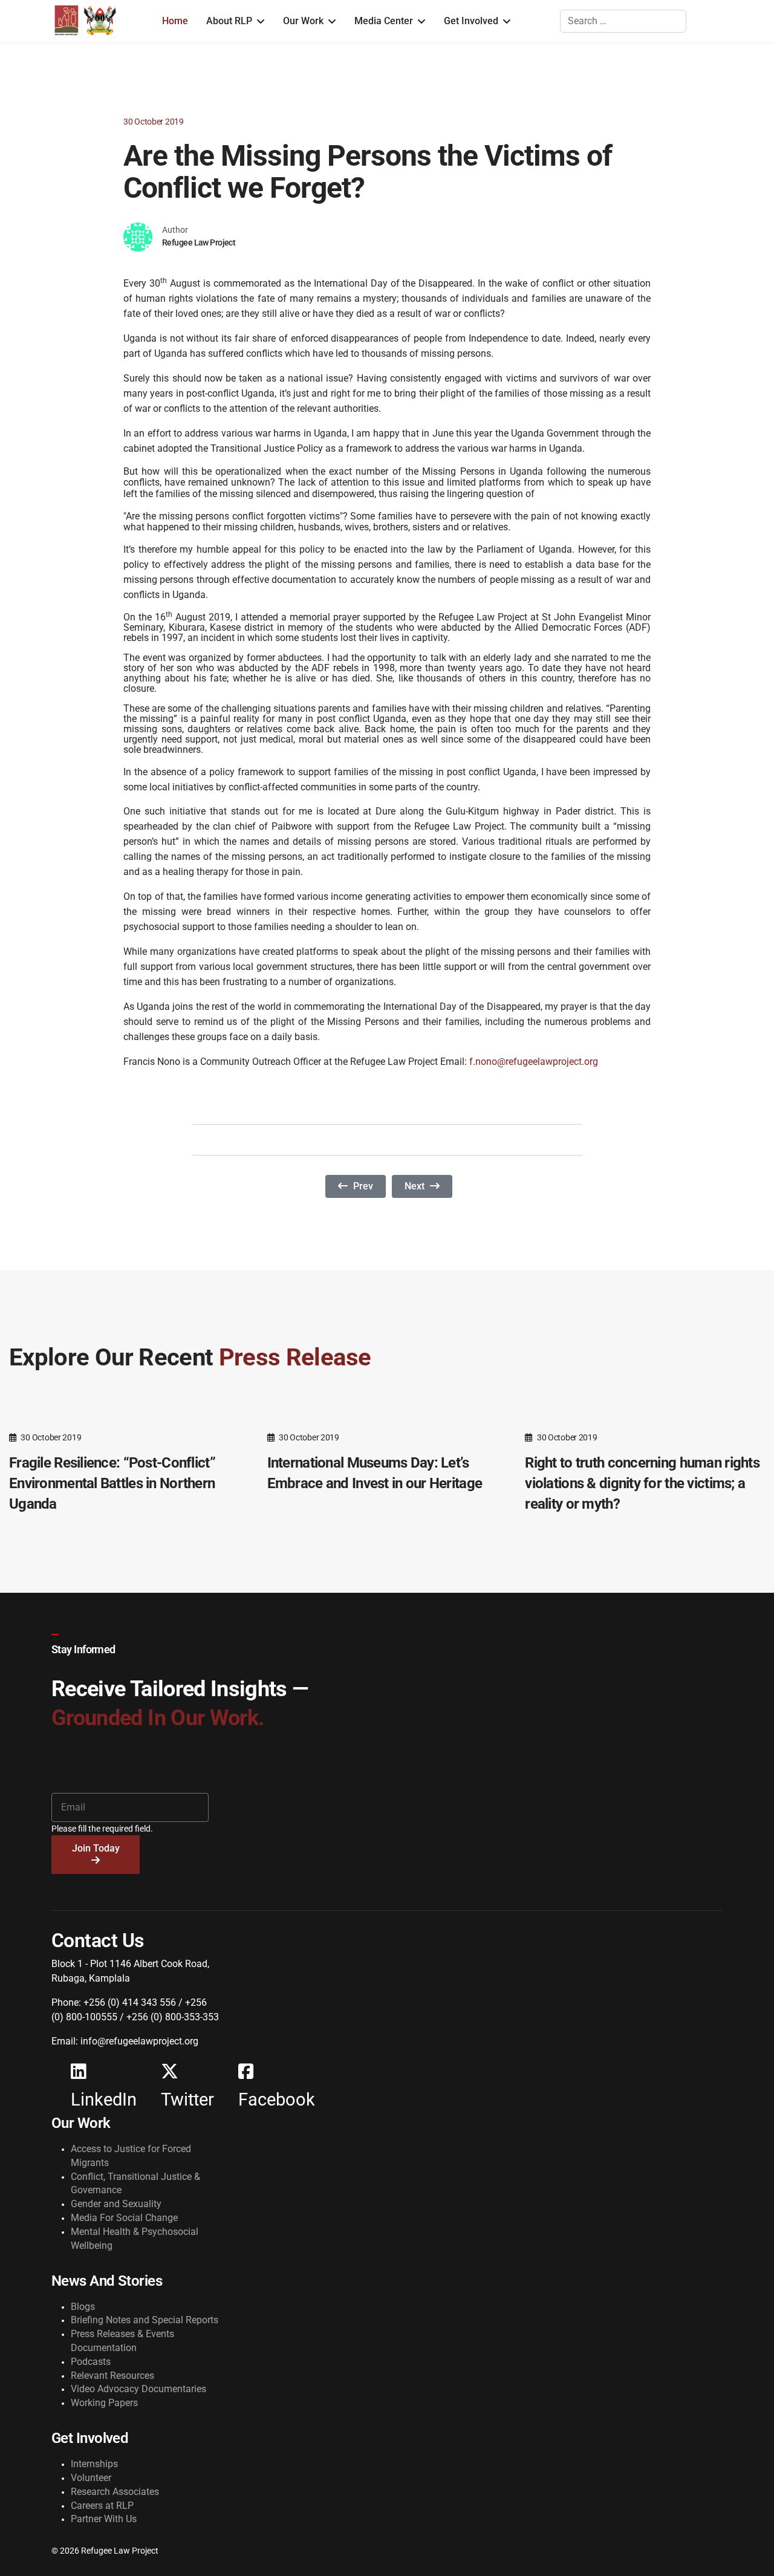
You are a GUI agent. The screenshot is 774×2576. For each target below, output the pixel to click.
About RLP (229, 21)
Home (175, 21)
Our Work (303, 21)
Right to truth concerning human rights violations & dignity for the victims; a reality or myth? (642, 1483)
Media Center (384, 21)
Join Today (96, 1848)
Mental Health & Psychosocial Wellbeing (135, 2239)
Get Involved (471, 21)
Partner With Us (104, 2519)
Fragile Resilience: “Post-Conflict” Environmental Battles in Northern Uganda (112, 1483)
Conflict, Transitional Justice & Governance (135, 2184)
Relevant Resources (112, 2376)
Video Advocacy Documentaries (138, 2389)
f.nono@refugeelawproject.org (534, 1062)
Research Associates (115, 2492)
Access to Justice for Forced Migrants (131, 2156)
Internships (94, 2464)
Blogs (83, 2307)
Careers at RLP (102, 2506)
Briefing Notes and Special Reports (145, 2320)
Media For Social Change (124, 2218)
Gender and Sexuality (116, 2204)
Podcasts (91, 2362)
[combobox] (623, 21)
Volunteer (91, 2478)
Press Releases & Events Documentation (122, 2341)
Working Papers (104, 2403)
